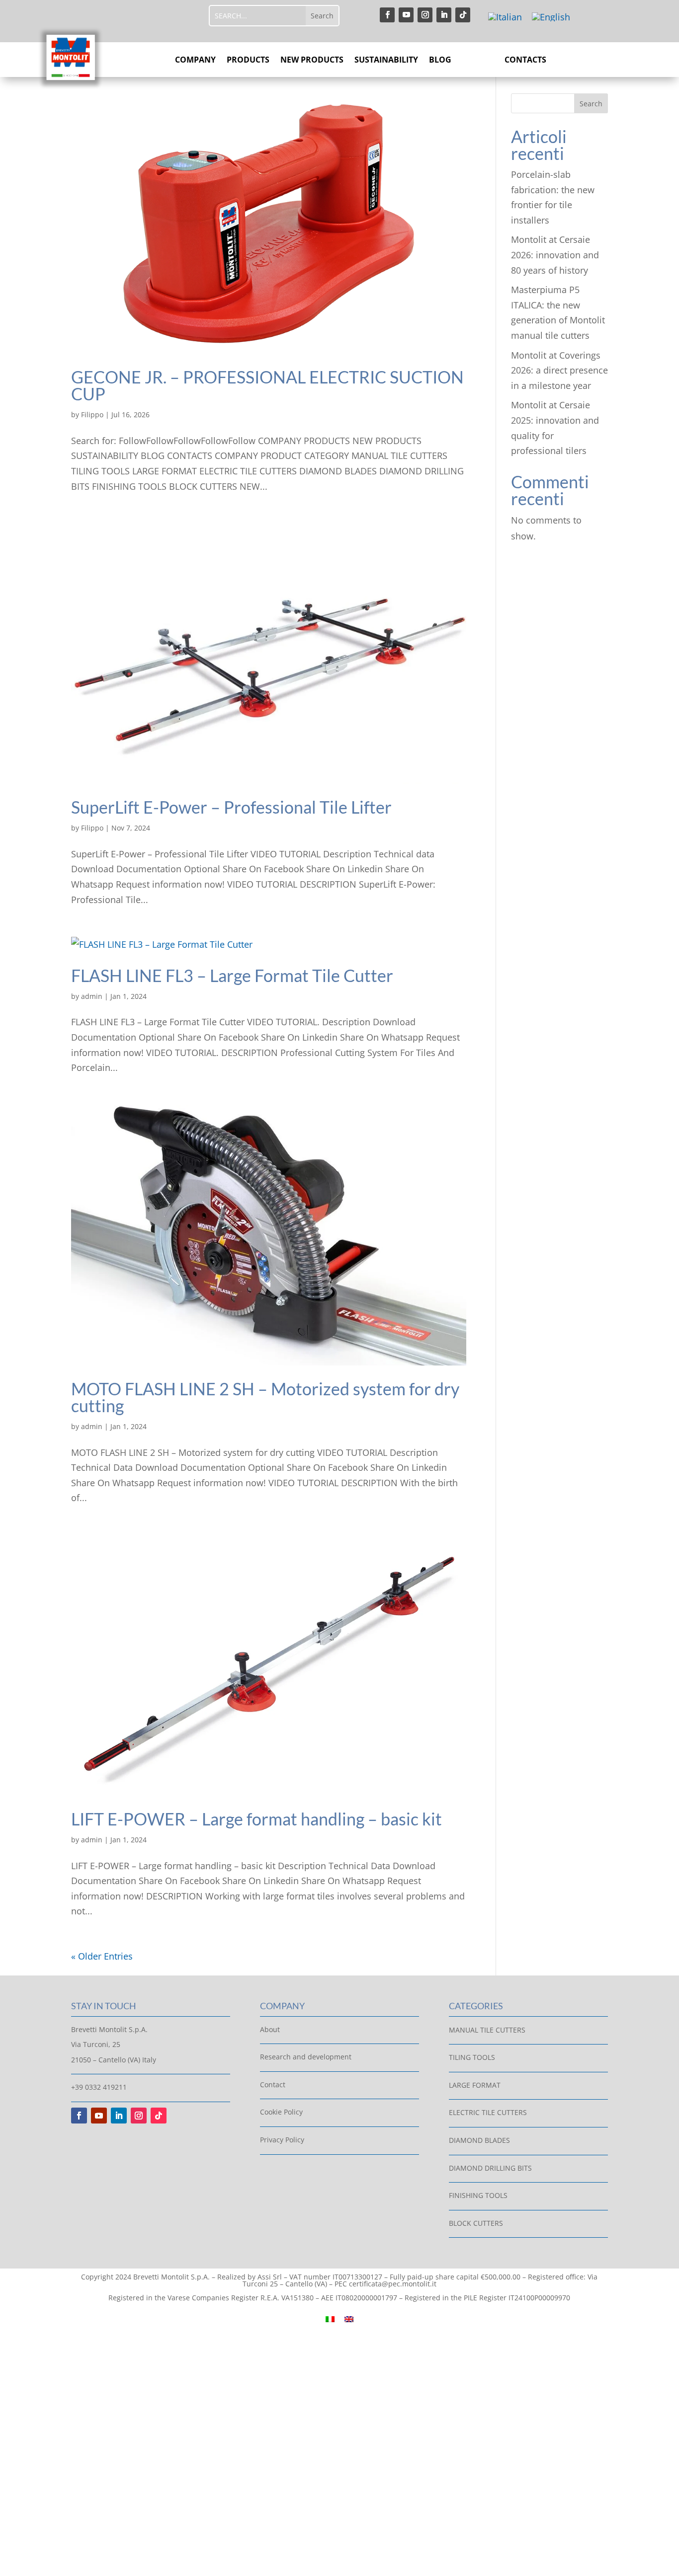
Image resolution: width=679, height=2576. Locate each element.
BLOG (440, 61)
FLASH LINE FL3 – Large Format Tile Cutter (232, 975)
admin (92, 996)
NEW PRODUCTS (312, 61)
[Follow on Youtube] (406, 15)
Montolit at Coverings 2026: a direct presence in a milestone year (559, 370)
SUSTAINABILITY (386, 61)
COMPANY (195, 61)
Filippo (92, 415)
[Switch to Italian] (505, 17)
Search (591, 104)
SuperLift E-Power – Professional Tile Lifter (231, 807)
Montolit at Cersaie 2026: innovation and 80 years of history (555, 255)
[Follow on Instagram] (425, 15)
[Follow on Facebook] (387, 15)
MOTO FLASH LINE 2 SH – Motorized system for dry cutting (265, 1397)
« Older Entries (102, 1956)
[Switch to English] (551, 17)
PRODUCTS (248, 61)
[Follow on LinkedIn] (444, 15)
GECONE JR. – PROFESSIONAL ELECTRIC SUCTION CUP (267, 385)
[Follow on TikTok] (463, 15)
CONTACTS (525, 61)
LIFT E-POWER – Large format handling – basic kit (256, 1819)
